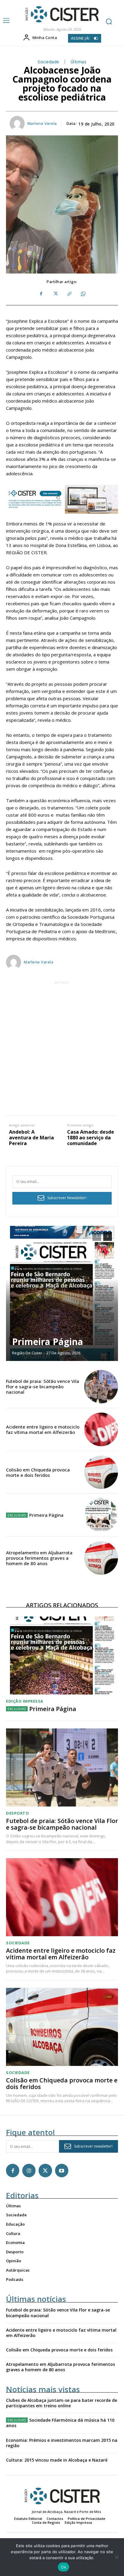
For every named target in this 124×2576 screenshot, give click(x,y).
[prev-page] (97, 1236)
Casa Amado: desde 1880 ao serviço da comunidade (91, 1138)
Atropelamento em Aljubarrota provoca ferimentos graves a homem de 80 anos (39, 1558)
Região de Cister (27, 1353)
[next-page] (108, 1236)
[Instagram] (29, 2170)
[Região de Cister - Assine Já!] (62, 499)
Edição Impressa (25, 1701)
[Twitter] (55, 294)
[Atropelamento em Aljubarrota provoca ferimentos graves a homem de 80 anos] (101, 1558)
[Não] (116, 2557)
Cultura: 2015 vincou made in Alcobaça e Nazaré (57, 2460)
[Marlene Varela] (18, 123)
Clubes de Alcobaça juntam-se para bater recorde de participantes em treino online (62, 2403)
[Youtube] (62, 2170)
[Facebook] (41, 294)
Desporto (17, 1813)
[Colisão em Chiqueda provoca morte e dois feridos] (101, 1472)
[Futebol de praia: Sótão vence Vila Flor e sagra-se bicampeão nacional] (101, 1387)
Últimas (79, 62)
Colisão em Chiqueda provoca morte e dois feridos (38, 1472)
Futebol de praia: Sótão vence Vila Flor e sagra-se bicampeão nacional (43, 1386)
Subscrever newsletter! (93, 2146)
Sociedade (48, 62)
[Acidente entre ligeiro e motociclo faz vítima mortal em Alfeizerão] (101, 1429)
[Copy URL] (69, 294)
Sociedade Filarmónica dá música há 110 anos (60, 2423)
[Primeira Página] (62, 1293)
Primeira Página (48, 1342)
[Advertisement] (62, 1048)
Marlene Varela (42, 124)
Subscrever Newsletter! (67, 1198)
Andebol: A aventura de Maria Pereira (31, 1138)
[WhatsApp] (83, 294)
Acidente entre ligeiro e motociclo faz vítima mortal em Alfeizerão (43, 1429)
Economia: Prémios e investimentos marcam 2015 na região (62, 2443)
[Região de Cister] (61, 14)
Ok (64, 2567)
